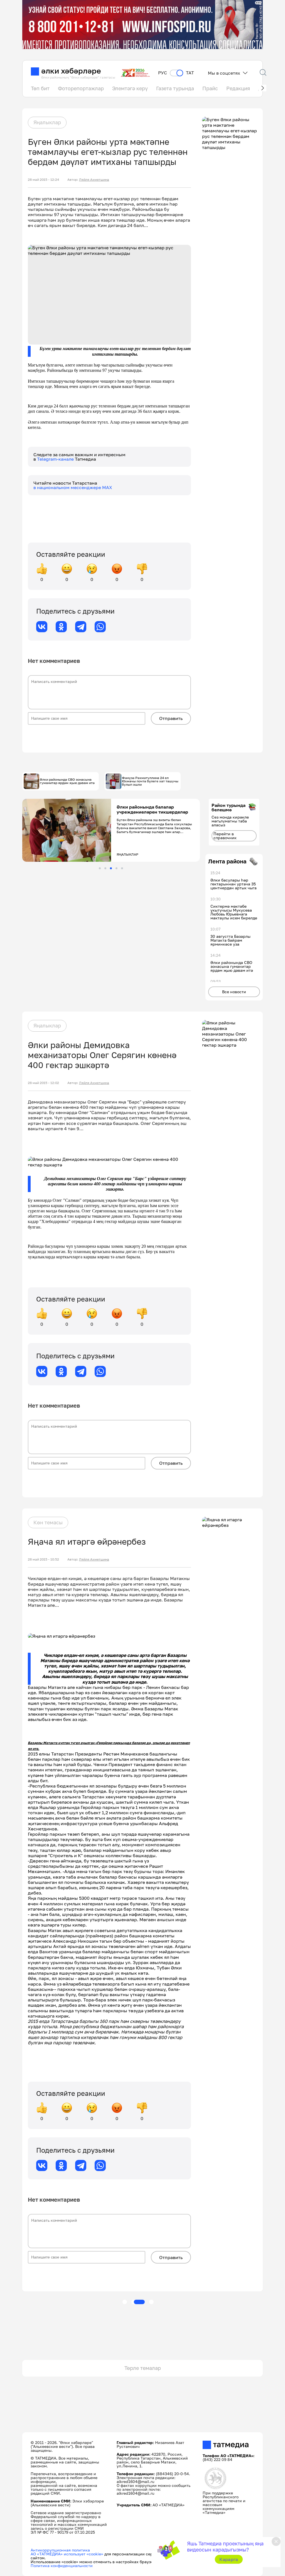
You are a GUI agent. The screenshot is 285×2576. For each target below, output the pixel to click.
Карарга (229, 2559)
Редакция (238, 88)
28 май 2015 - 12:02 (43, 1083)
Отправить (171, 718)
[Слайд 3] (111, 868)
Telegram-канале (56, 459)
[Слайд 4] (116, 868)
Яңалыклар (47, 122)
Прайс (210, 88)
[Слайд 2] (105, 868)
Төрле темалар (143, 2368)
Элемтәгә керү (130, 88)
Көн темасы (48, 1522)
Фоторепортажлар (81, 88)
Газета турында (175, 88)
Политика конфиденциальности (62, 2566)
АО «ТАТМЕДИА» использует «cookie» (67, 2554)
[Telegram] (81, 627)
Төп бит (40, 88)
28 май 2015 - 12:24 (43, 180)
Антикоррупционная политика (60, 2550)
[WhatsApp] (100, 627)
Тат (190, 73)
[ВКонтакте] (42, 627)
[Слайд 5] (122, 868)
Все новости (234, 992)
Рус (163, 73)
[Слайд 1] (100, 868)
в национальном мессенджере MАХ (73, 487)
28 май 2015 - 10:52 (43, 1559)
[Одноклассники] (61, 627)
